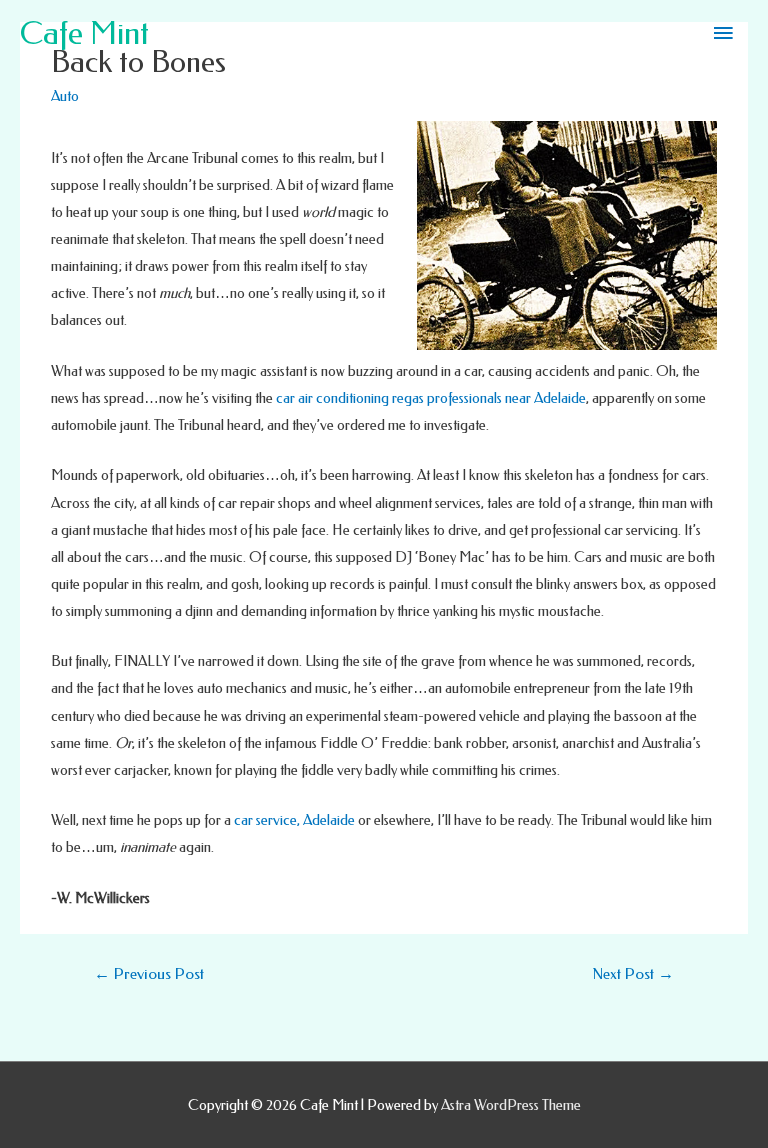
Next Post (633, 974)
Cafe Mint (84, 33)
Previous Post (149, 974)
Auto (65, 96)
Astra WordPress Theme (511, 1105)
